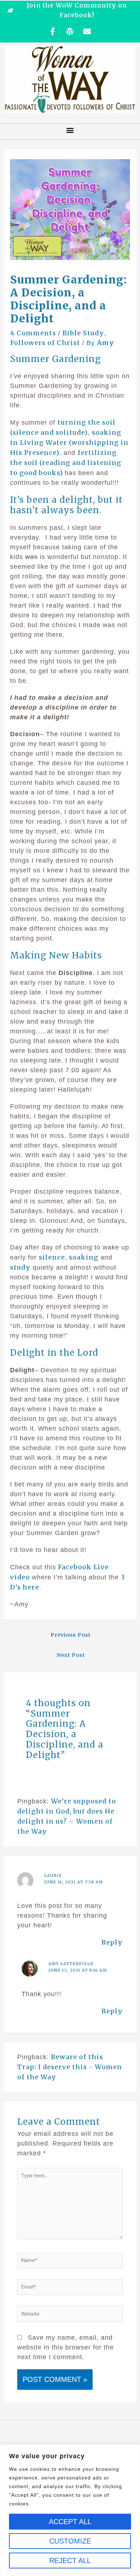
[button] (70, 130)
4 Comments (33, 333)
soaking (83, 1257)
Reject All (70, 2561)
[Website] (70, 2315)
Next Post (71, 1655)
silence (52, 1257)
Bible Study (83, 333)
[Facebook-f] (53, 31)
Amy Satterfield (71, 1964)
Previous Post (71, 1635)
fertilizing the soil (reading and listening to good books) (66, 463)
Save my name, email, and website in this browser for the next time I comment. (66, 2347)
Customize (70, 2541)
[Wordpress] (70, 31)
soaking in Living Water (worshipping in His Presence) (69, 442)
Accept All (70, 2522)
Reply (112, 1942)
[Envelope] (87, 31)
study (20, 1267)
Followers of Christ (45, 343)
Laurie (53, 1875)
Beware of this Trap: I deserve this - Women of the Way (70, 2067)
